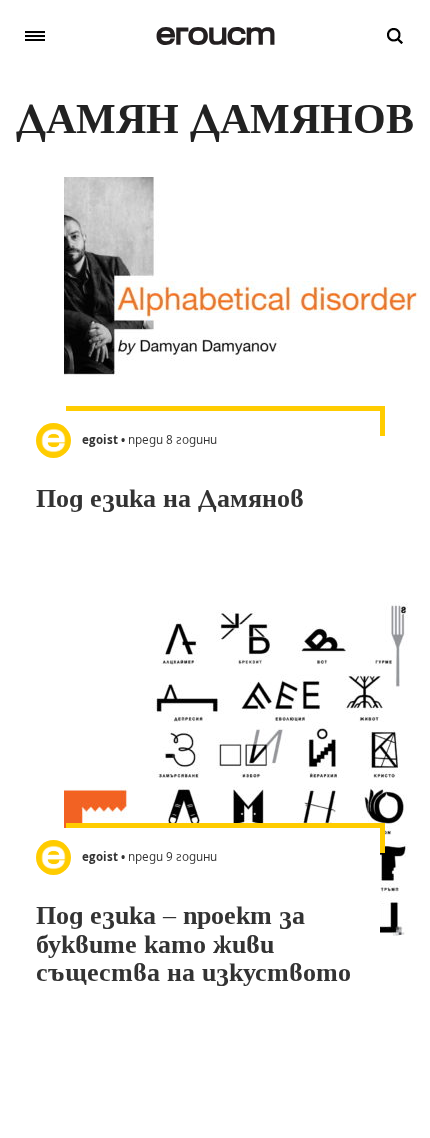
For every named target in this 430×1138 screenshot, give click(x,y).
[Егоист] (215, 36)
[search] (395, 36)
